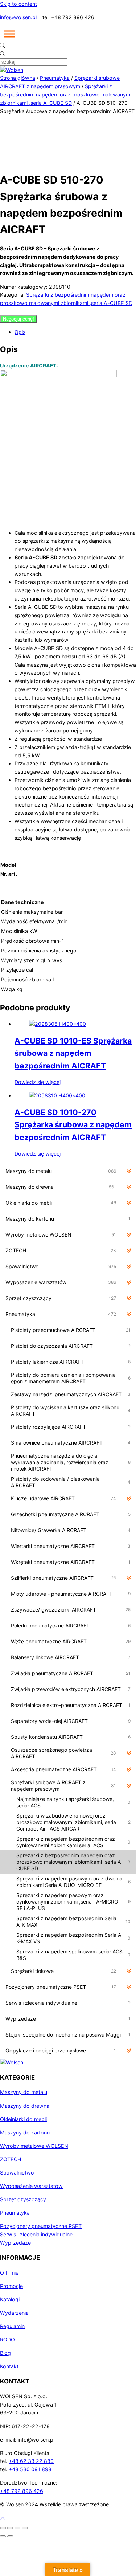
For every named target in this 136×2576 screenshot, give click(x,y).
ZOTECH (11, 2159)
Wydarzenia (14, 2313)
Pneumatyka (55, 78)
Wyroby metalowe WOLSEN (34, 2146)
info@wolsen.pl (18, 17)
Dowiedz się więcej (38, 1082)
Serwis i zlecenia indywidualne (36, 2234)
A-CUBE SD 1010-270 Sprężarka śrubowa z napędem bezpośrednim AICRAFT (73, 1124)
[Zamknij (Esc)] (25, 2528)
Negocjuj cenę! (18, 319)
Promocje (11, 2286)
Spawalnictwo (17, 2173)
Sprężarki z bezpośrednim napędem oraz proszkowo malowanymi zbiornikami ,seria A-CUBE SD (66, 94)
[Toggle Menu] (9, 34)
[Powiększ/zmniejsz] (3, 2528)
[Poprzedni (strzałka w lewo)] (3, 2536)
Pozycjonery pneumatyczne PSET (41, 2226)
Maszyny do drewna (25, 2106)
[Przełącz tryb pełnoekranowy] (10, 2528)
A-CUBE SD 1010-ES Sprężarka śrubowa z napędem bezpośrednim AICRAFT (73, 1053)
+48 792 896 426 (22, 2491)
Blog (5, 2353)
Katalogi (10, 2299)
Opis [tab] (20, 332)
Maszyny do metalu (24, 2092)
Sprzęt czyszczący (23, 2199)
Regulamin (12, 2326)
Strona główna (18, 78)
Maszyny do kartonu (25, 2132)
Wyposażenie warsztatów (31, 2186)
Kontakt (9, 2366)
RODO (7, 2340)
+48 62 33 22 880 (31, 2461)
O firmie (9, 2273)
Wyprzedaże (15, 2243)
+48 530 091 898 (30, 2469)
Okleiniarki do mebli (23, 2119)
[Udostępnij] (17, 2528)
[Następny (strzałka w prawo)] (10, 2536)
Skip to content (18, 4)
